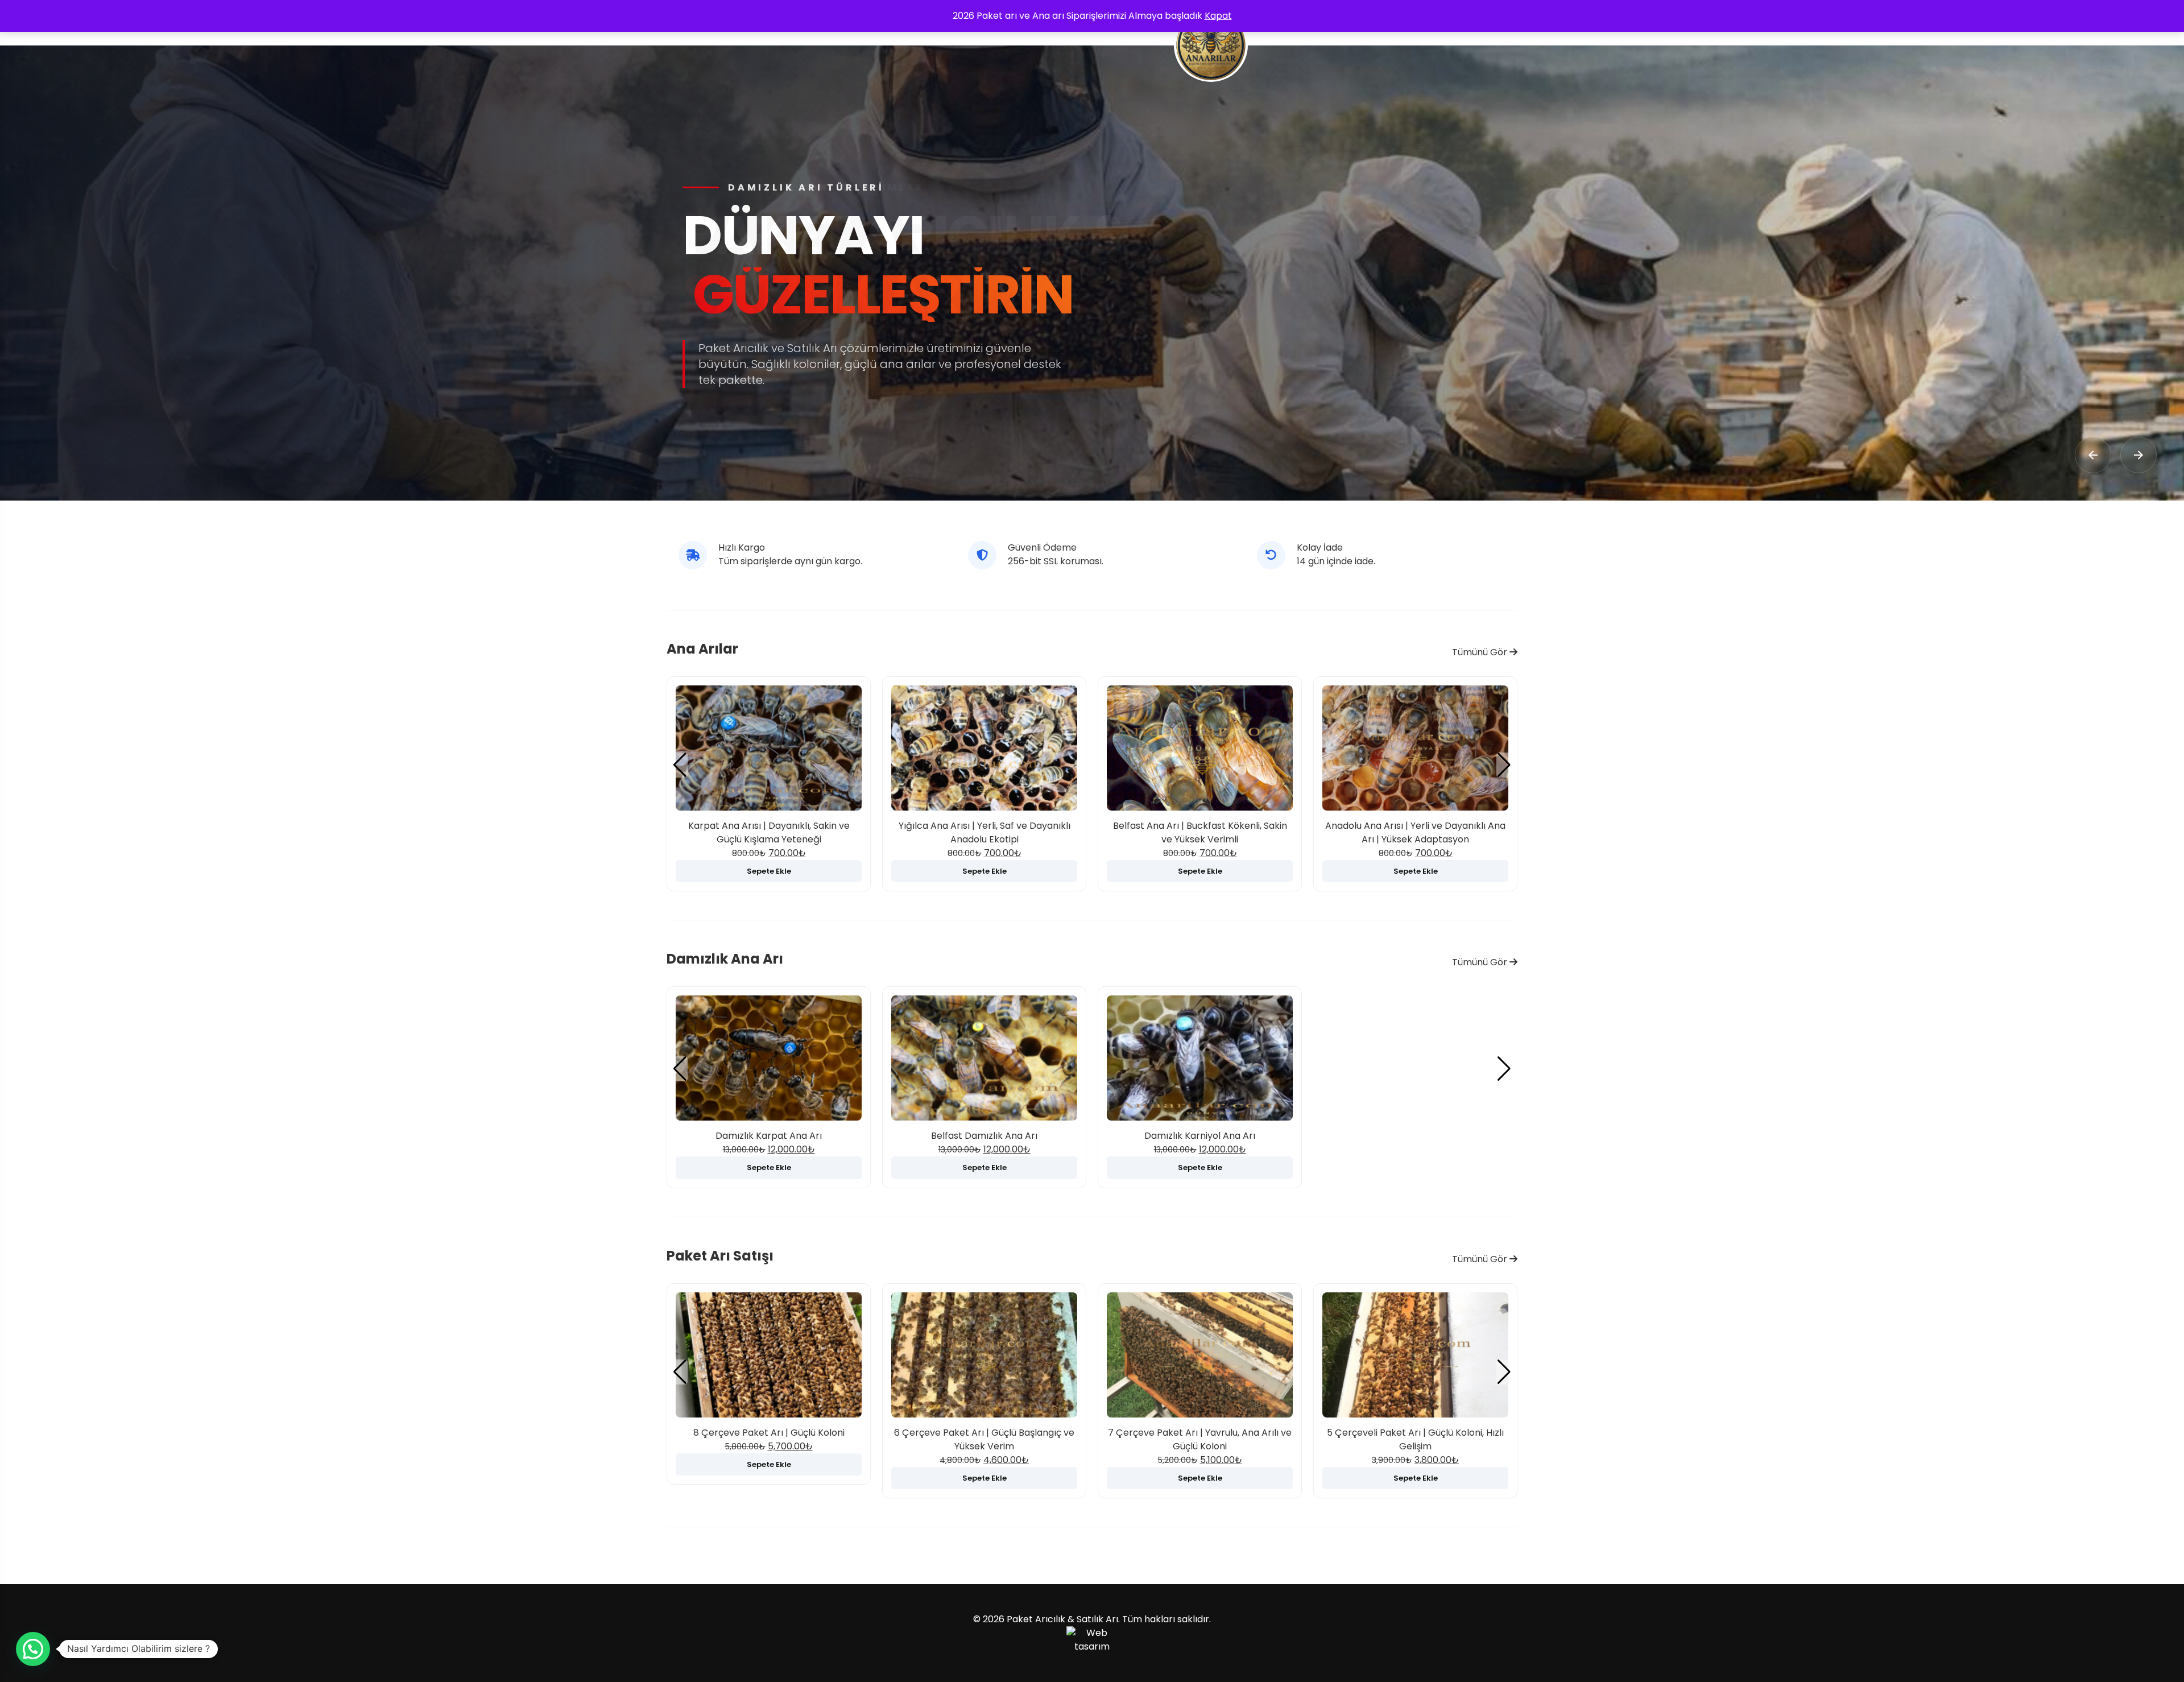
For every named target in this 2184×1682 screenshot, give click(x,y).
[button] (1504, 765)
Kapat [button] (1218, 16)
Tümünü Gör (1481, 652)
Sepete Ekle (769, 871)
